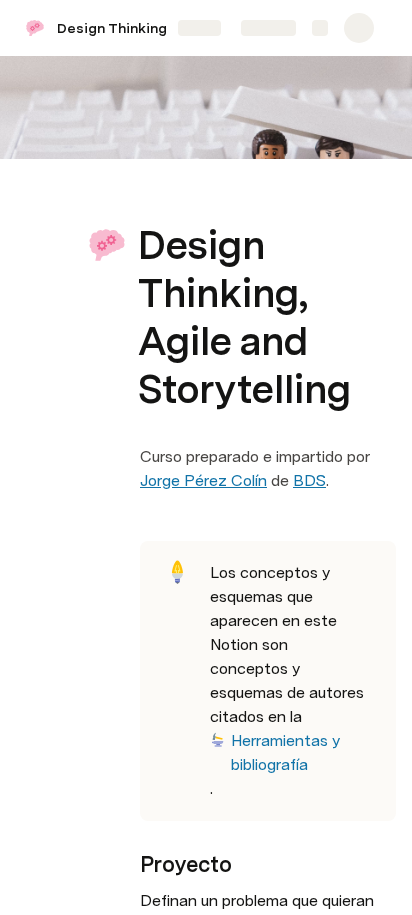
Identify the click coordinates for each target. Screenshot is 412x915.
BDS (309, 480)
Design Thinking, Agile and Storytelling (168, 28)
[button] (151, 200)
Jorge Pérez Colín (203, 480)
